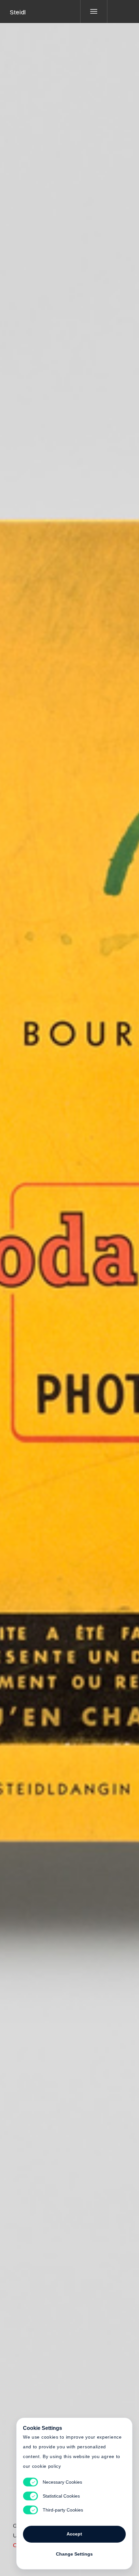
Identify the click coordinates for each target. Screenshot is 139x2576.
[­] (118, 11)
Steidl (18, 12)
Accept (74, 2534)
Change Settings (74, 2554)
